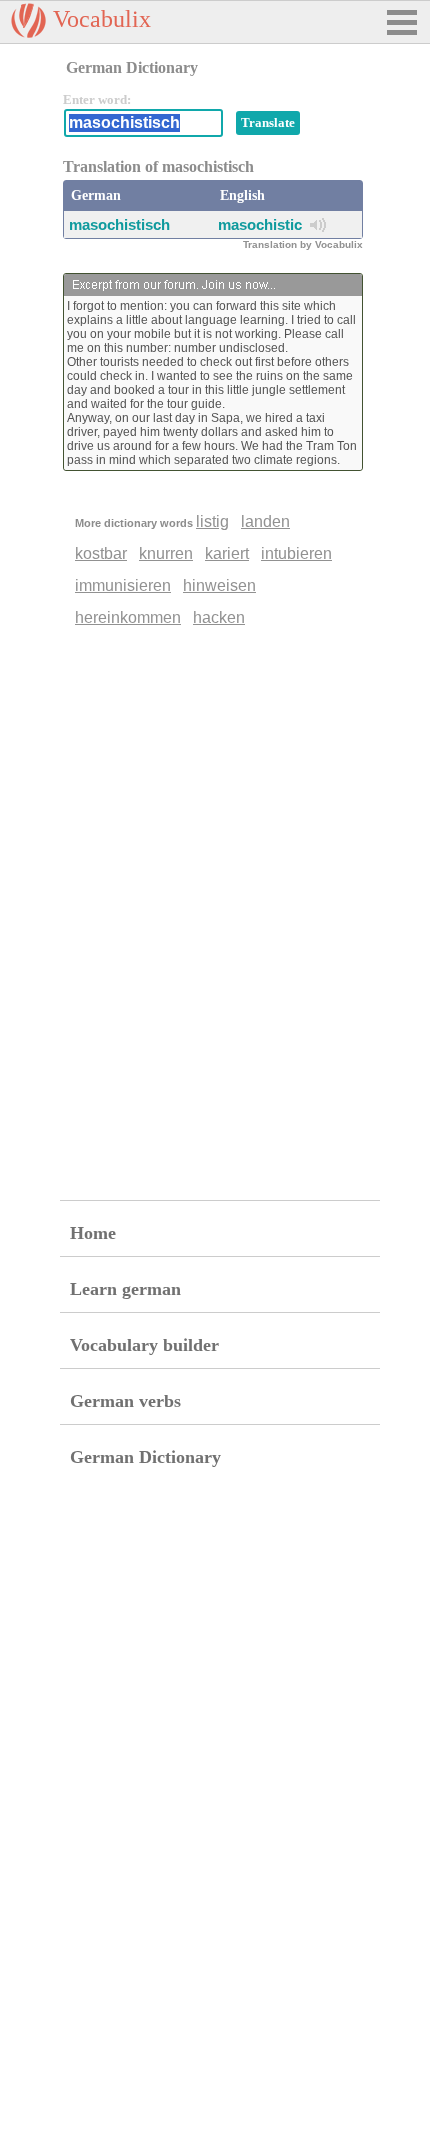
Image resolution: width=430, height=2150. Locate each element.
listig (212, 521)
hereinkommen (128, 617)
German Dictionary (145, 1457)
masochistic (260, 224)
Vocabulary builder (144, 1345)
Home (93, 1233)
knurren (166, 553)
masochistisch (119, 224)
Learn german (125, 1289)
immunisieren (123, 585)
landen (265, 521)
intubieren (296, 553)
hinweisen (219, 585)
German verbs (125, 1401)
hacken (219, 617)
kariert (227, 553)
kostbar (101, 553)
